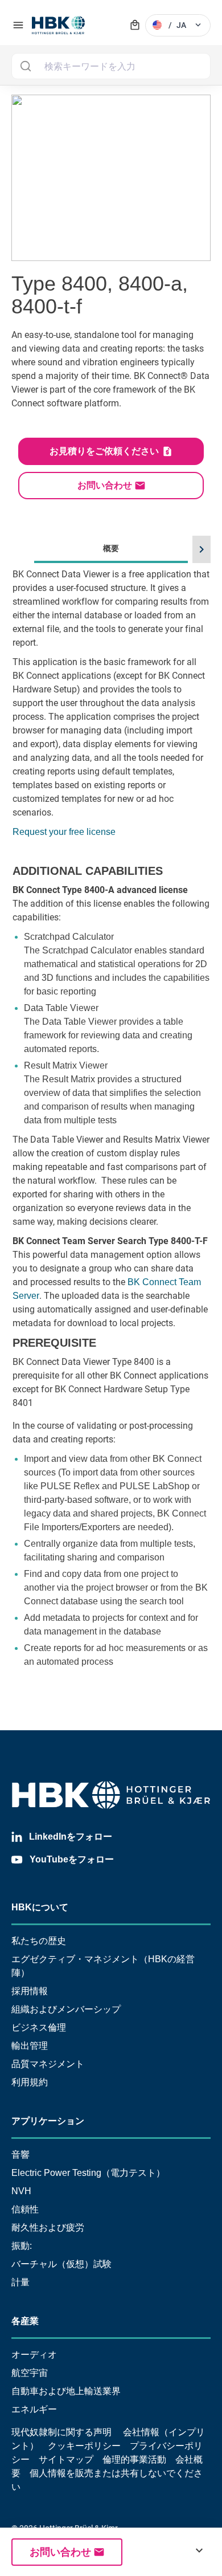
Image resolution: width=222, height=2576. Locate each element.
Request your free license (64, 832)
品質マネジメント (48, 2064)
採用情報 (30, 1991)
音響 (20, 2155)
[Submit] (25, 66)
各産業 (25, 2321)
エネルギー (34, 2409)
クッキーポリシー (84, 2446)
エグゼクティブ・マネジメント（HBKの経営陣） (103, 1966)
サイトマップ (66, 2459)
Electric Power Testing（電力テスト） (88, 2173)
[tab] (111, 1119)
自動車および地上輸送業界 (66, 2391)
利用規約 (30, 2082)
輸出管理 (30, 2046)
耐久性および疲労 (48, 2227)
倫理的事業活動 (134, 2459)
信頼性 (25, 2209)
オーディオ (34, 2355)
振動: (22, 2246)
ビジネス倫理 (39, 2027)
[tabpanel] (111, 1135)
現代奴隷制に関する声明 (61, 2432)
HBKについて (40, 1907)
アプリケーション (48, 2121)
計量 (20, 2282)
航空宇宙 (30, 2373)
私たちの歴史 (39, 1941)
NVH (21, 2191)
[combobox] (111, 66)
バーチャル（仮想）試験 (61, 2264)
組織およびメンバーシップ (66, 2009)
